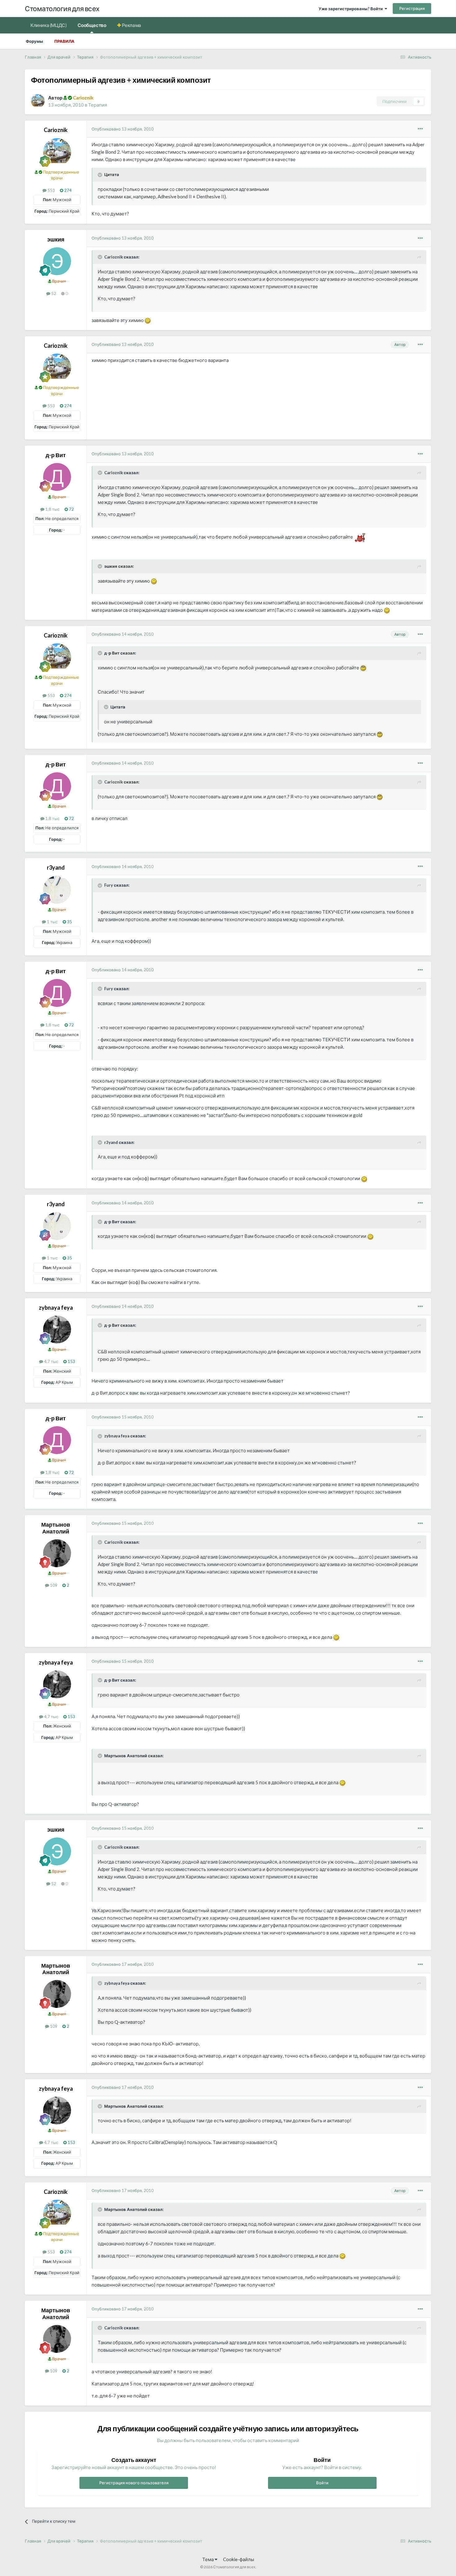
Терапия (98, 105)
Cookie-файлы (239, 2559)
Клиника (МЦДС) (48, 25)
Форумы (34, 41)
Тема (208, 2559)
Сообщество (92, 25)
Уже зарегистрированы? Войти (352, 9)
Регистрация (412, 8)
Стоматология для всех (62, 9)
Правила (64, 41)
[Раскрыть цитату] (101, 175)
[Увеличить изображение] (148, 320)
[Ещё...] (420, 129)
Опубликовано (123, 129)
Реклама (131, 25)
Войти (322, 2483)
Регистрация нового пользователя (134, 2483)
